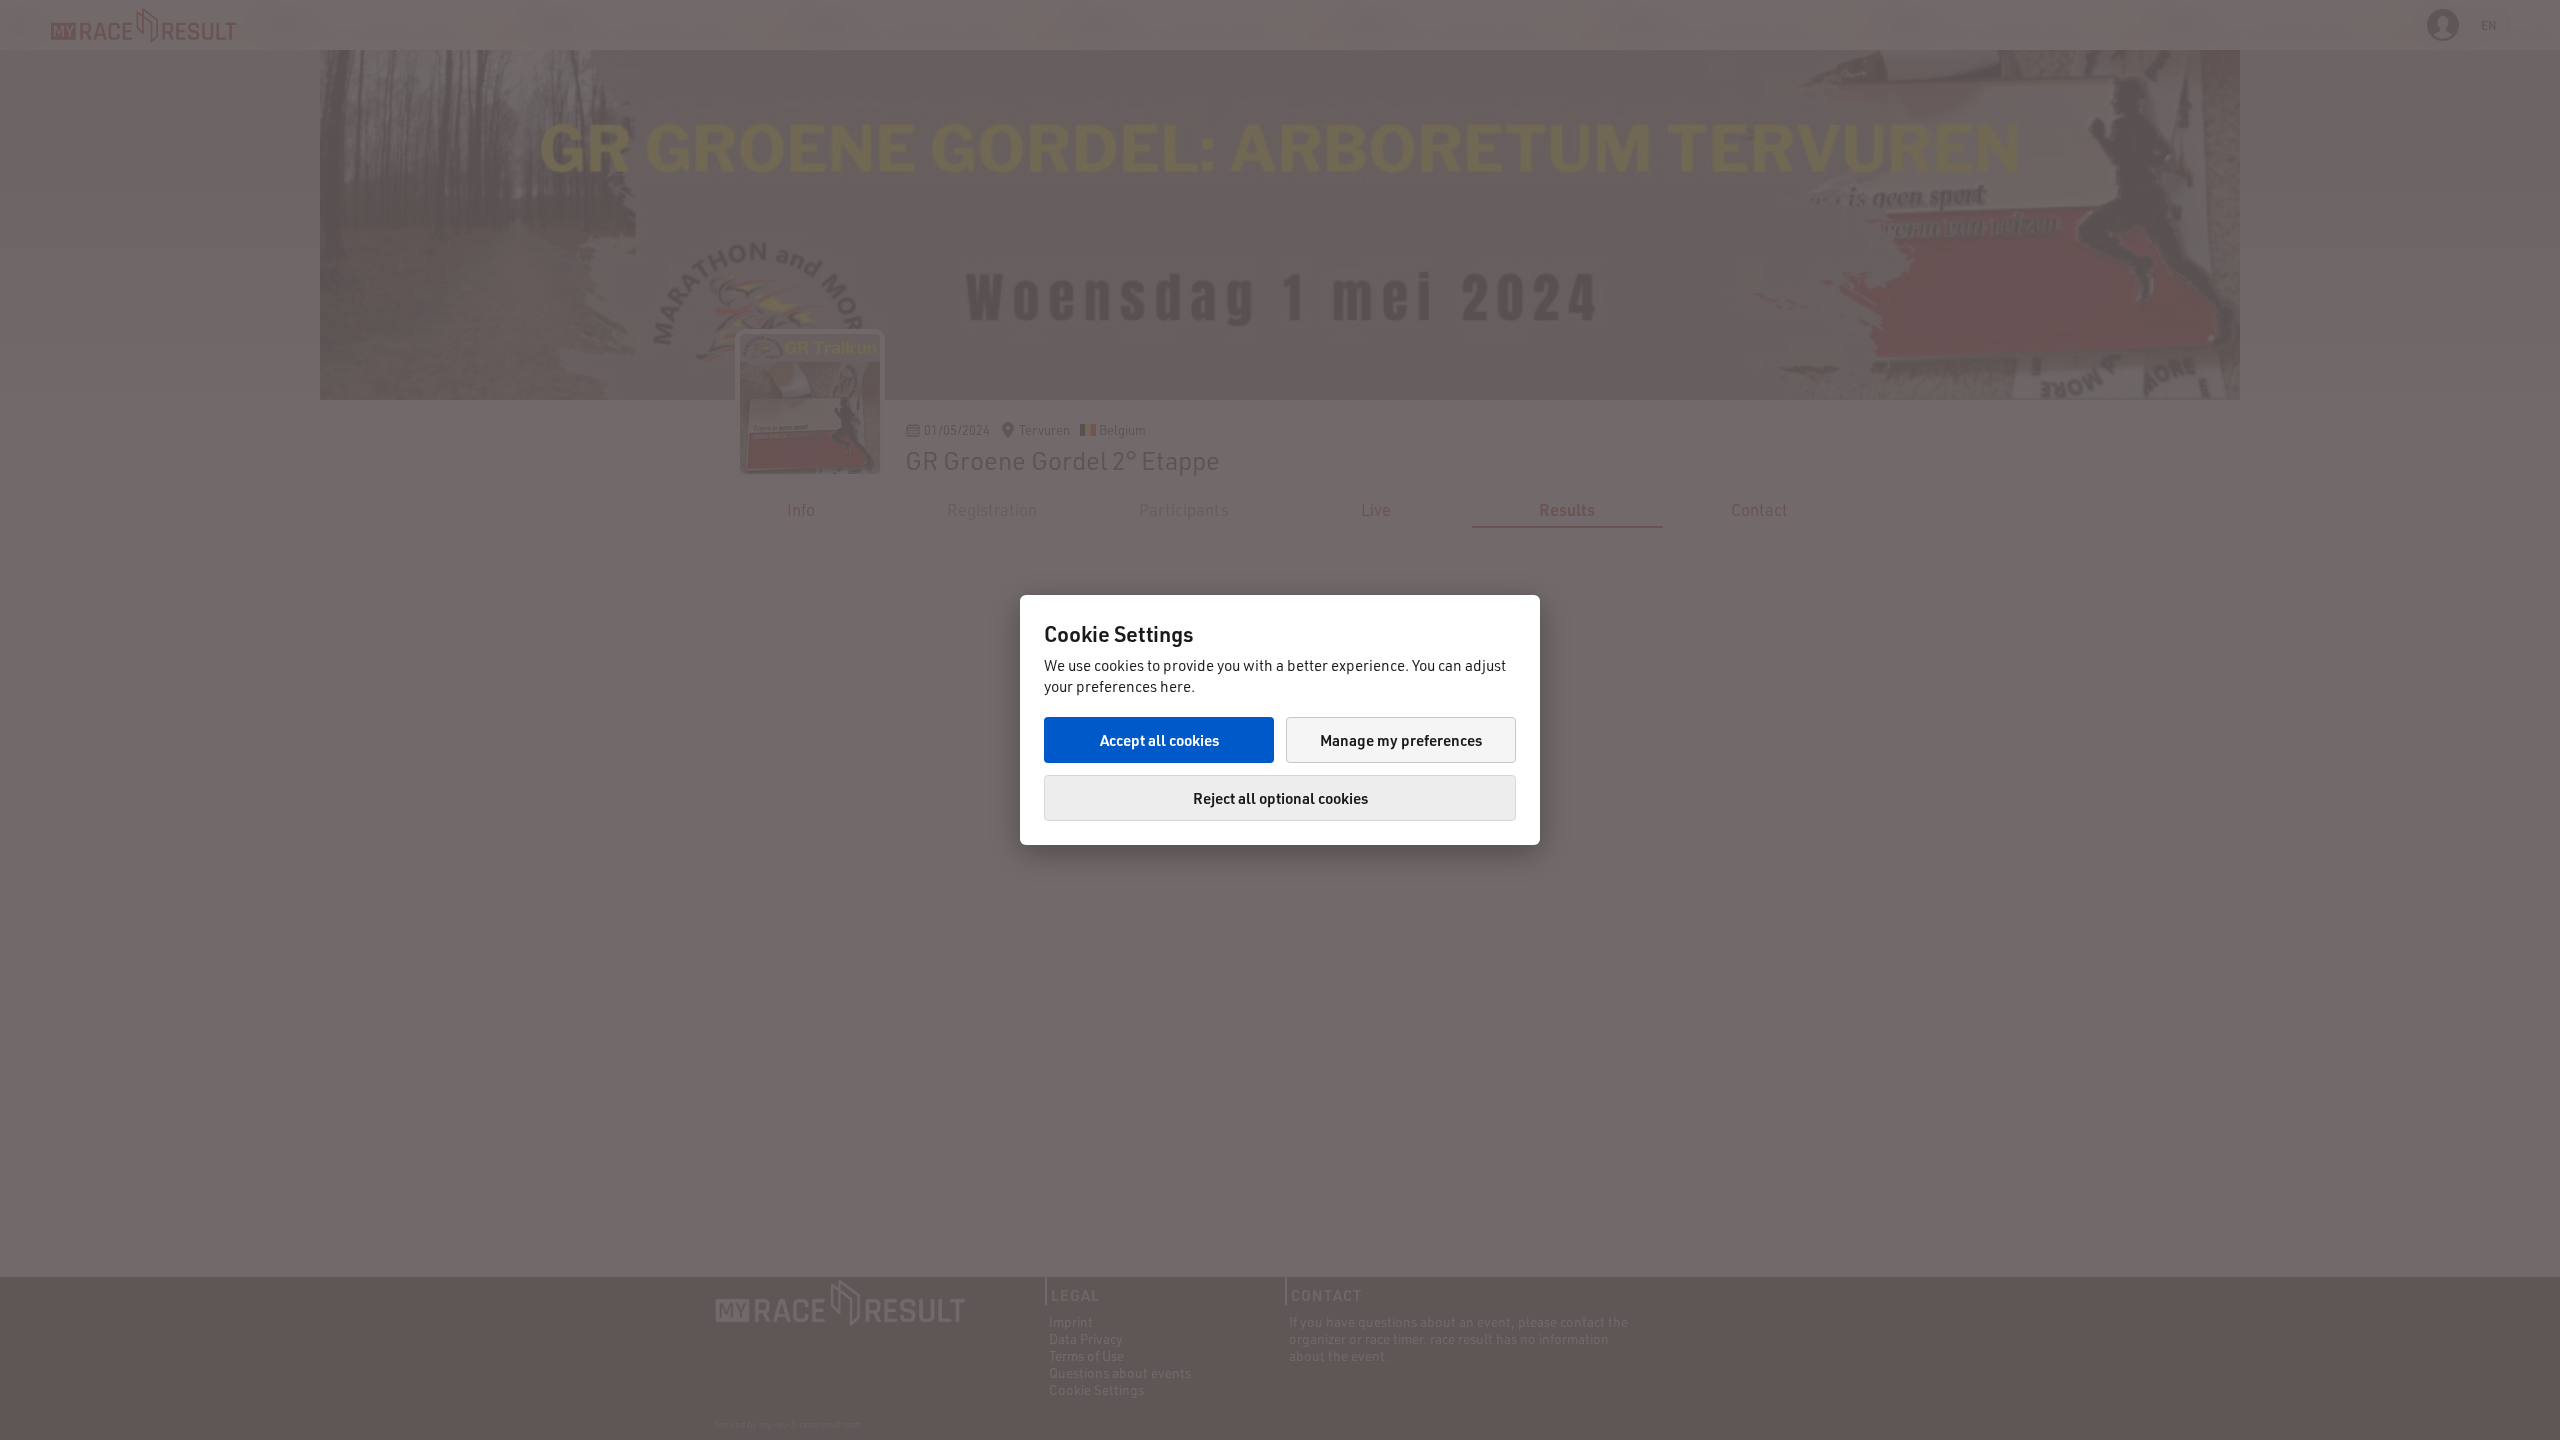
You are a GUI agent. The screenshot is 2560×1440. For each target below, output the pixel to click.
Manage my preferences (1401, 740)
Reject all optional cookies (1280, 798)
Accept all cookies (1159, 740)
